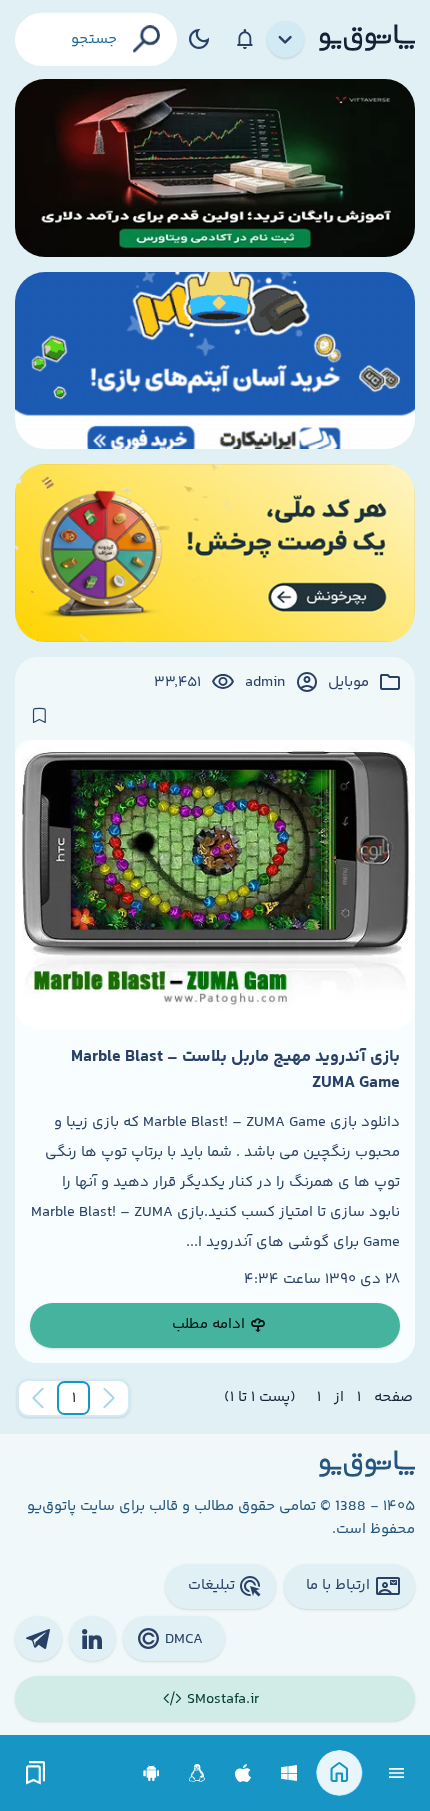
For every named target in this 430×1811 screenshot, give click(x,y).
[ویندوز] (289, 1773)
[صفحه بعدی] (38, 1398)
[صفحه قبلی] (109, 1398)
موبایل (348, 683)
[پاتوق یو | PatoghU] (367, 39)
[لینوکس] (197, 1773)
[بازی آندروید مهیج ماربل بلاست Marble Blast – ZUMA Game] (215, 884)
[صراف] (215, 553)
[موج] (215, 168)
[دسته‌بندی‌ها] (286, 40)
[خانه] (339, 1773)
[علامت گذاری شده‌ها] (36, 1773)
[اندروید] (151, 1773)
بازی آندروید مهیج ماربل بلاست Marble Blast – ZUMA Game (235, 1070)
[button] (74, 1398)
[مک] (243, 1773)
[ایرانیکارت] (215, 361)
